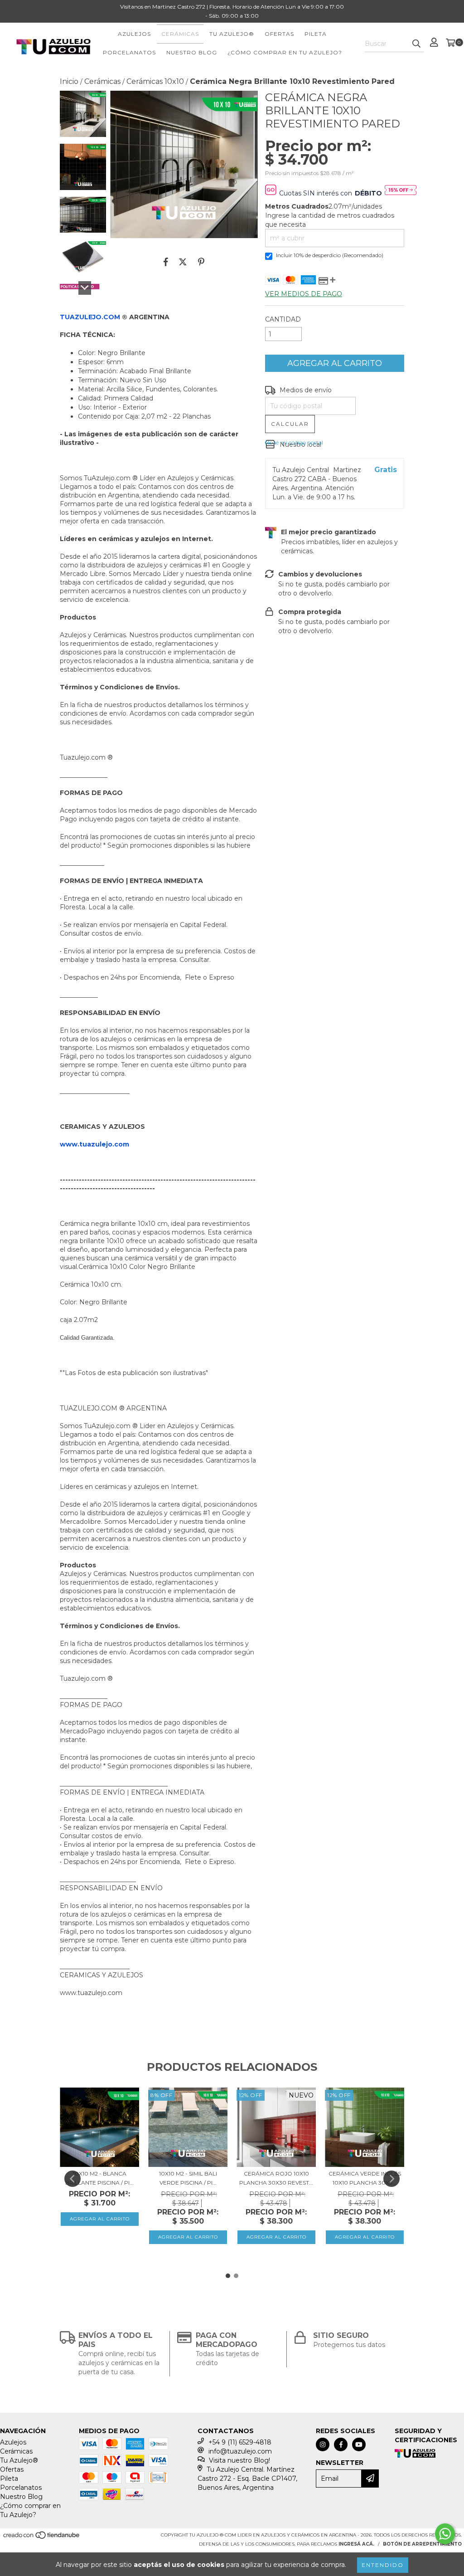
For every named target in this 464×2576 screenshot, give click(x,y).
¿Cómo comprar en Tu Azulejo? (285, 52)
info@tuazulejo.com (240, 2451)
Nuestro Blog (192, 52)
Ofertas (279, 34)
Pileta (316, 34)
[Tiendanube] (42, 2538)
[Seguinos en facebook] (341, 2444)
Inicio (69, 81)
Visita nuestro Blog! (239, 2460)
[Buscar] (416, 44)
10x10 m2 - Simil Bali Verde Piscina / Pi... (188, 2178)
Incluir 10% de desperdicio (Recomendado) (330, 255)
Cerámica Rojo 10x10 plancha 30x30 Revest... (276, 2178)
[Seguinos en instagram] (323, 2444)
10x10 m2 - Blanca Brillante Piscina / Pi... (99, 2178)
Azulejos (134, 34)
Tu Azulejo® (232, 34)
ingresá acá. (356, 2544)
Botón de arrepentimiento (422, 2544)
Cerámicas (180, 34)
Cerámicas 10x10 (155, 81)
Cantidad (283, 319)
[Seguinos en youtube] (359, 2444)
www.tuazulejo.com (94, 1144)
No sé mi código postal (294, 442)
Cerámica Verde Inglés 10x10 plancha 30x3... (365, 2178)
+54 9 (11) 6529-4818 (240, 2442)
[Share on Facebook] (166, 262)
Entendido (383, 2565)
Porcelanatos (129, 52)
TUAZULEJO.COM (90, 317)
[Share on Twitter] (183, 262)
